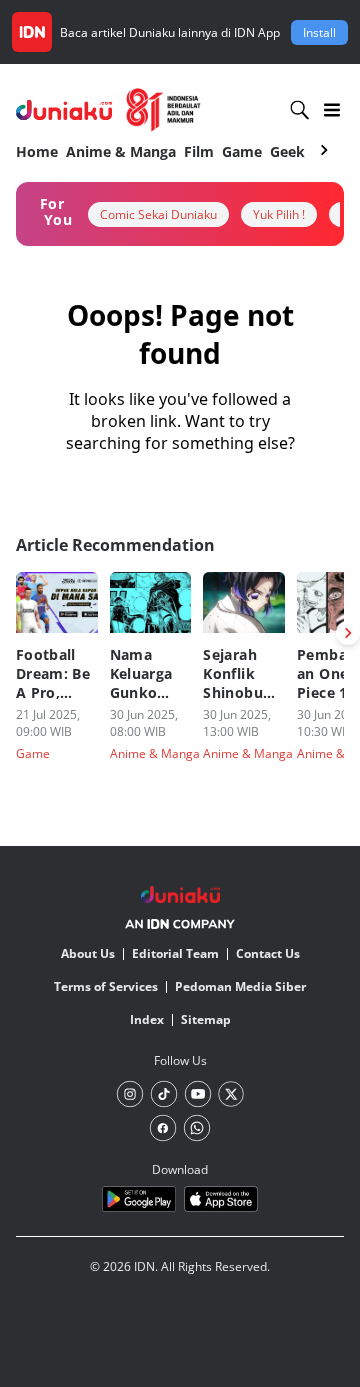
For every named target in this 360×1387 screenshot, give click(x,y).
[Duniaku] (108, 110)
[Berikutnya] (348, 633)
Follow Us (180, 1060)
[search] (300, 110)
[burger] (332, 110)
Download (180, 1169)
